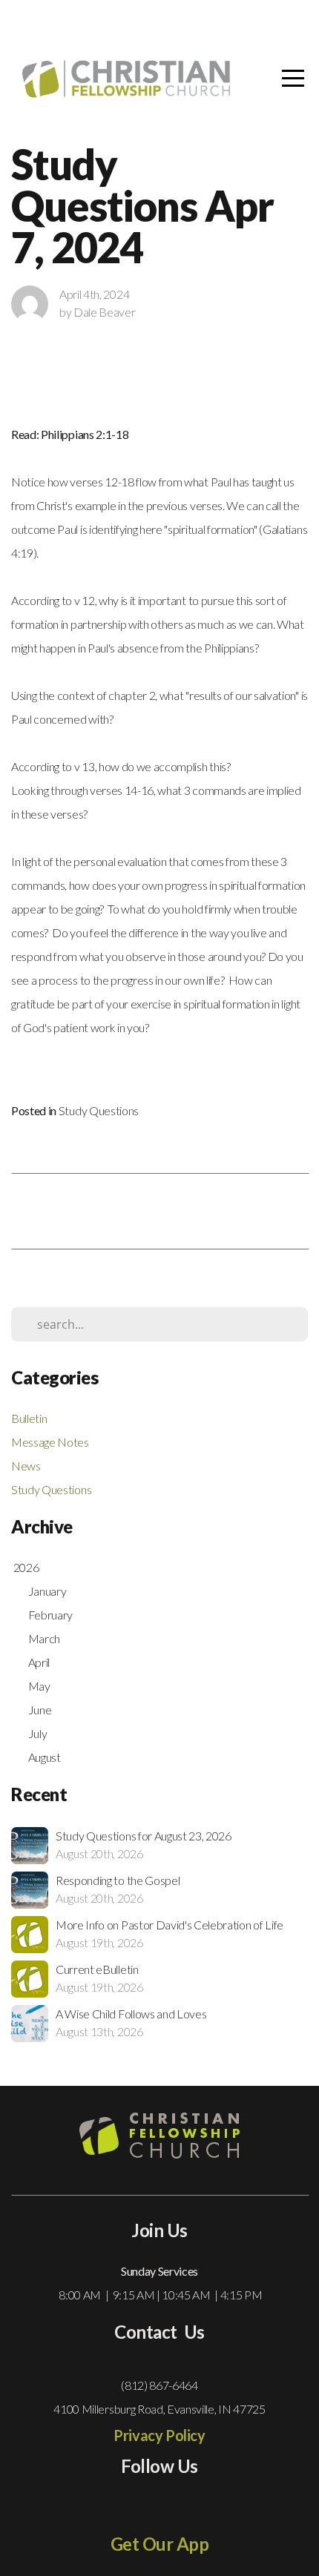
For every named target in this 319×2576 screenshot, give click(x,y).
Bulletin (29, 1418)
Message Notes (50, 1442)
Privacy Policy (159, 2435)
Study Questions (99, 1110)
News (26, 1466)
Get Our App (160, 2544)
